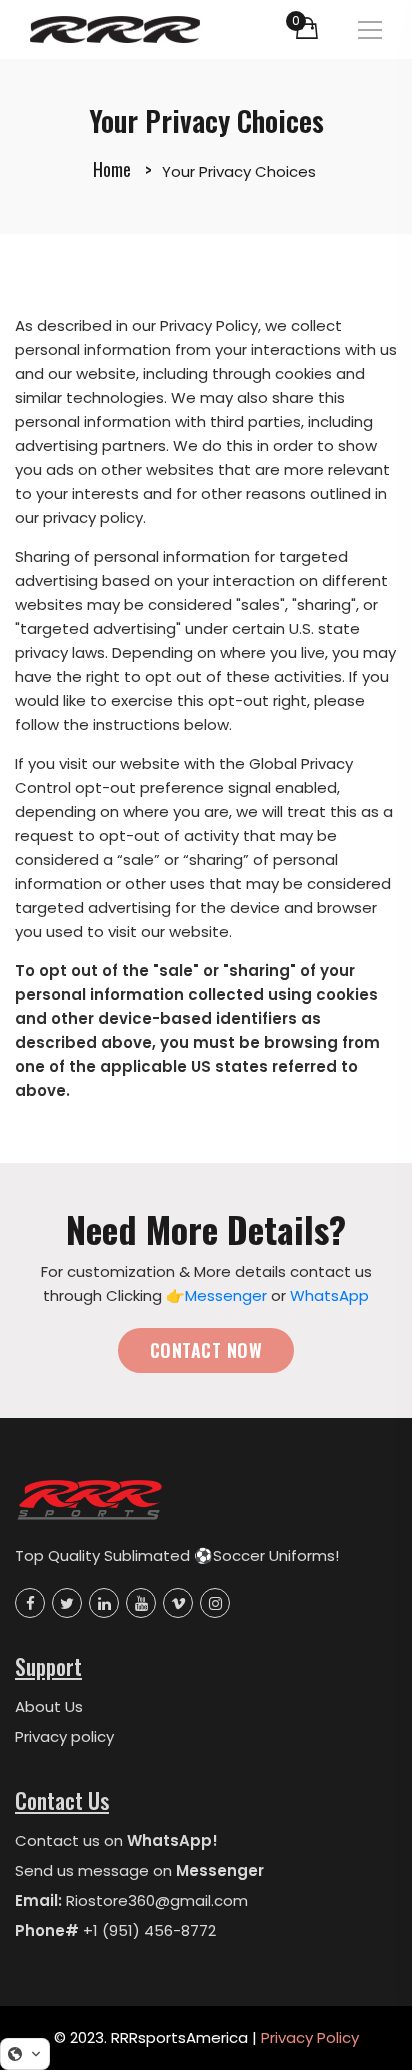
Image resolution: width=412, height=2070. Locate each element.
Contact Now (206, 1350)
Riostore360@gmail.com (157, 1900)
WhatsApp (329, 1295)
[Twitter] (67, 1603)
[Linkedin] (104, 1603)
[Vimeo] (178, 1603)
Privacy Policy (310, 2037)
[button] (25, 2054)
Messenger (226, 1295)
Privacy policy (64, 1736)
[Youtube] (141, 1603)
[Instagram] (215, 1603)
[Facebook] (30, 1603)
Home (112, 169)
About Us (49, 1706)
